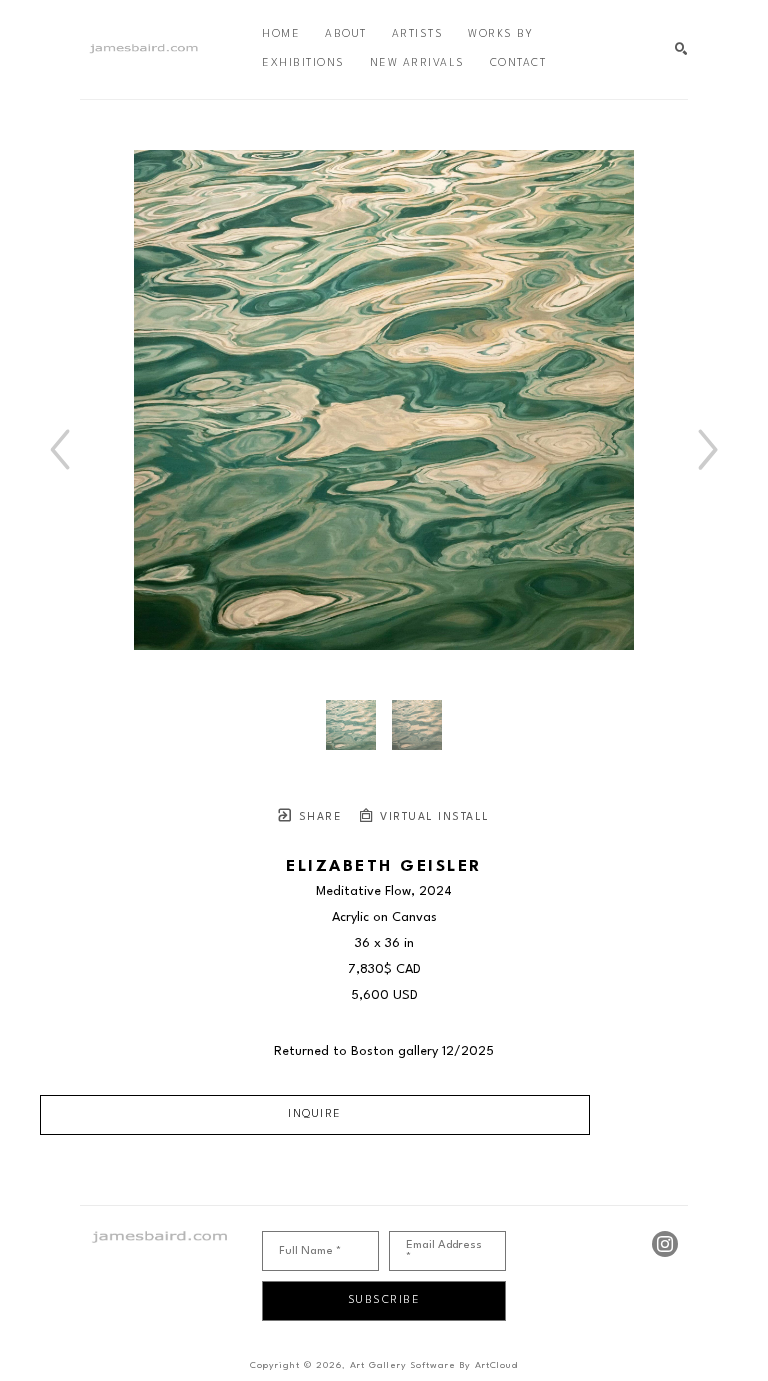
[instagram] (665, 1244)
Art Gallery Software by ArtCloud (434, 1365)
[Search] (681, 49)
